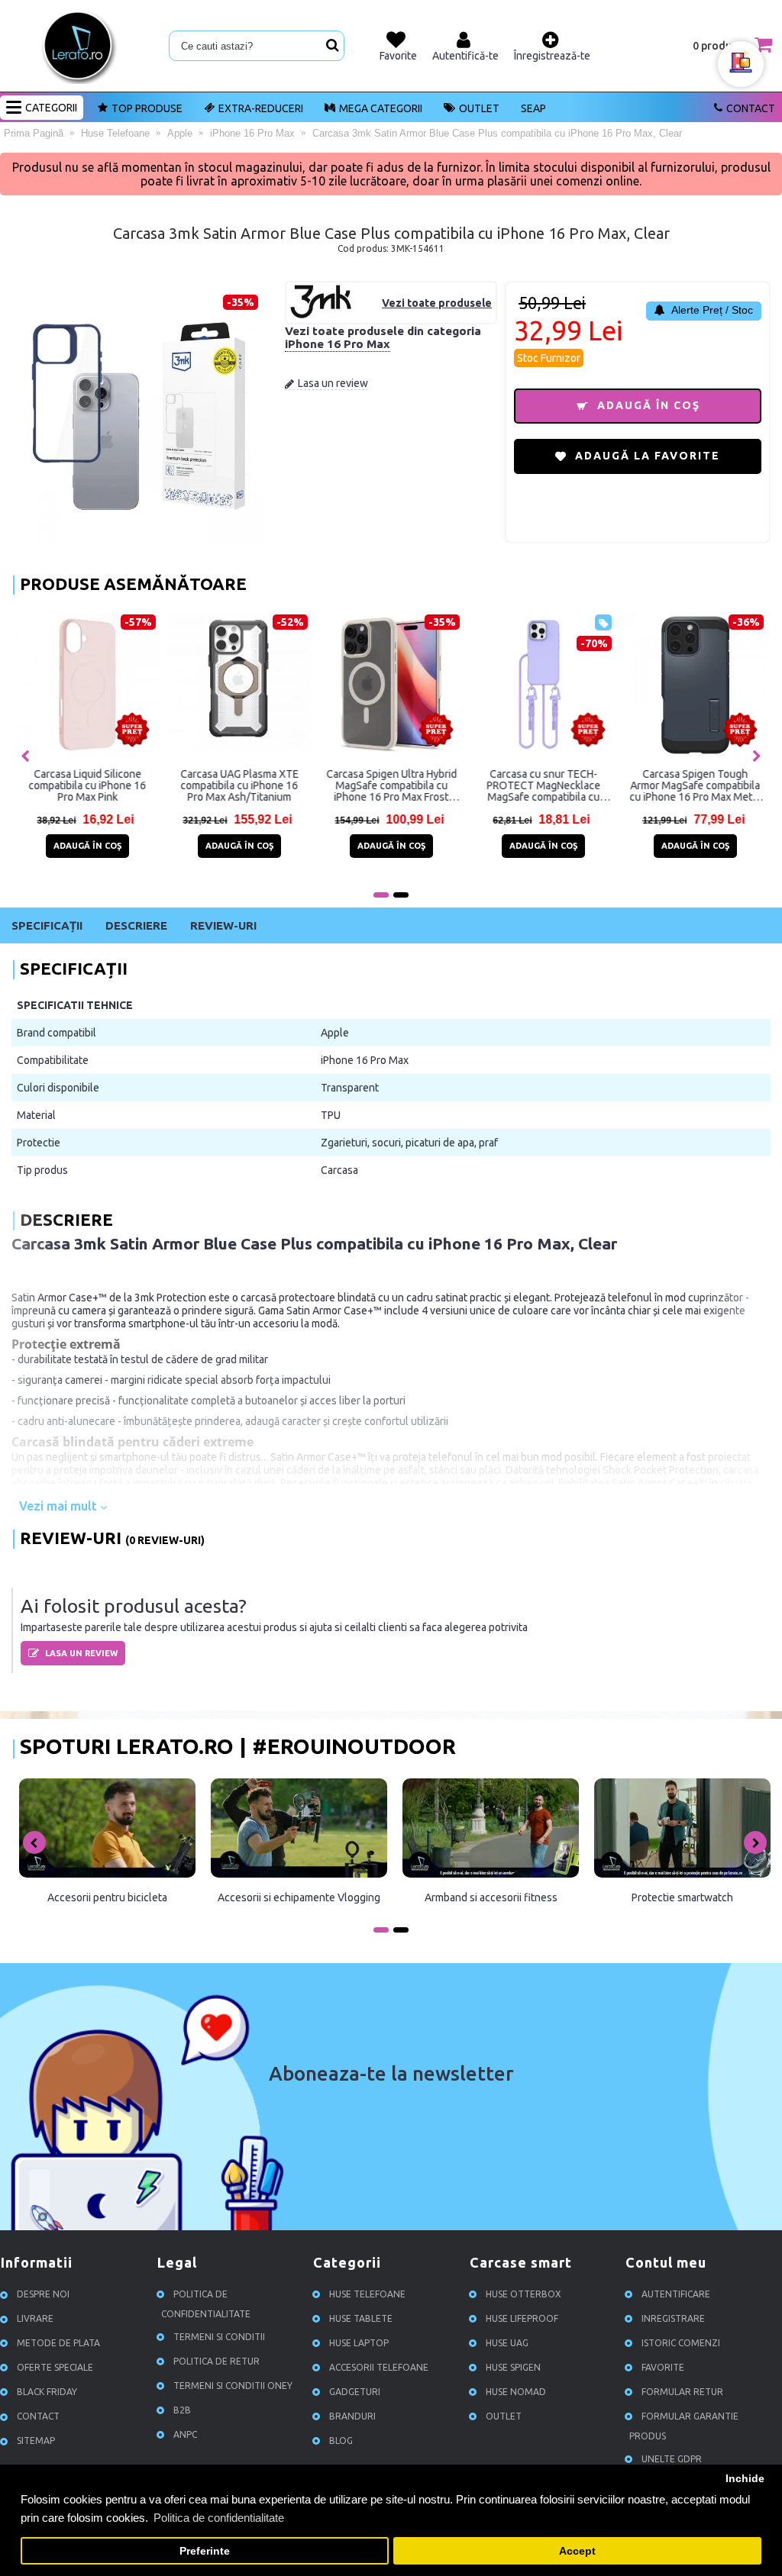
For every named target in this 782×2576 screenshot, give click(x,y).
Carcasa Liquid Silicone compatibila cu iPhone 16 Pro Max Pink (88, 785)
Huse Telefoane (367, 2294)
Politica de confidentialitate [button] (219, 2518)
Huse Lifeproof (522, 2318)
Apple (335, 1033)
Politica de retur (217, 2361)
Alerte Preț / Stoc (711, 310)
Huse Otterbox (523, 2294)
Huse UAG (507, 2343)
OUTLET (479, 108)
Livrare (35, 2318)
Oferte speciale (55, 2367)
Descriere (136, 925)
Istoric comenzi (681, 2343)
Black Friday (47, 2392)
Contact (751, 108)
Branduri (352, 2416)
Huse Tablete (361, 2318)
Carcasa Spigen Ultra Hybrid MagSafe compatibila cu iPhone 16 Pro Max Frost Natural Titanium (391, 785)
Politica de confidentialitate (206, 2304)
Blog (341, 2441)
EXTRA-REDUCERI (261, 108)
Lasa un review (333, 383)
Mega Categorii (381, 108)
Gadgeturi (355, 2392)
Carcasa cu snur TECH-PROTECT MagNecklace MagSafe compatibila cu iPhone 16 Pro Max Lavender (543, 785)
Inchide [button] (745, 2479)
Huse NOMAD (516, 2392)
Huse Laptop (359, 2343)
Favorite (663, 2367)
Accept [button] (577, 2551)
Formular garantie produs (684, 2426)
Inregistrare (673, 2318)
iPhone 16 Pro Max (338, 344)
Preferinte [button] (205, 2551)
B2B (182, 2410)
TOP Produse (147, 108)
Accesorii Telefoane (379, 2367)
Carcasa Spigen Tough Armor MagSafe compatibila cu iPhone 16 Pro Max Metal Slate (696, 785)
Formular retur (682, 2392)
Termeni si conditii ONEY (233, 2386)
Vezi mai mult (60, 1506)
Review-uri (223, 925)
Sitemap (36, 2441)
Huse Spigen (513, 2367)
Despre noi (43, 2294)
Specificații (47, 925)
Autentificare (676, 2294)
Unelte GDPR (672, 2459)
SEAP (533, 108)
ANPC (185, 2434)
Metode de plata (58, 2343)
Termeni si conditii (219, 2337)
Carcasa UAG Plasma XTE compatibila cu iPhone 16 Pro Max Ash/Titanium (239, 785)
